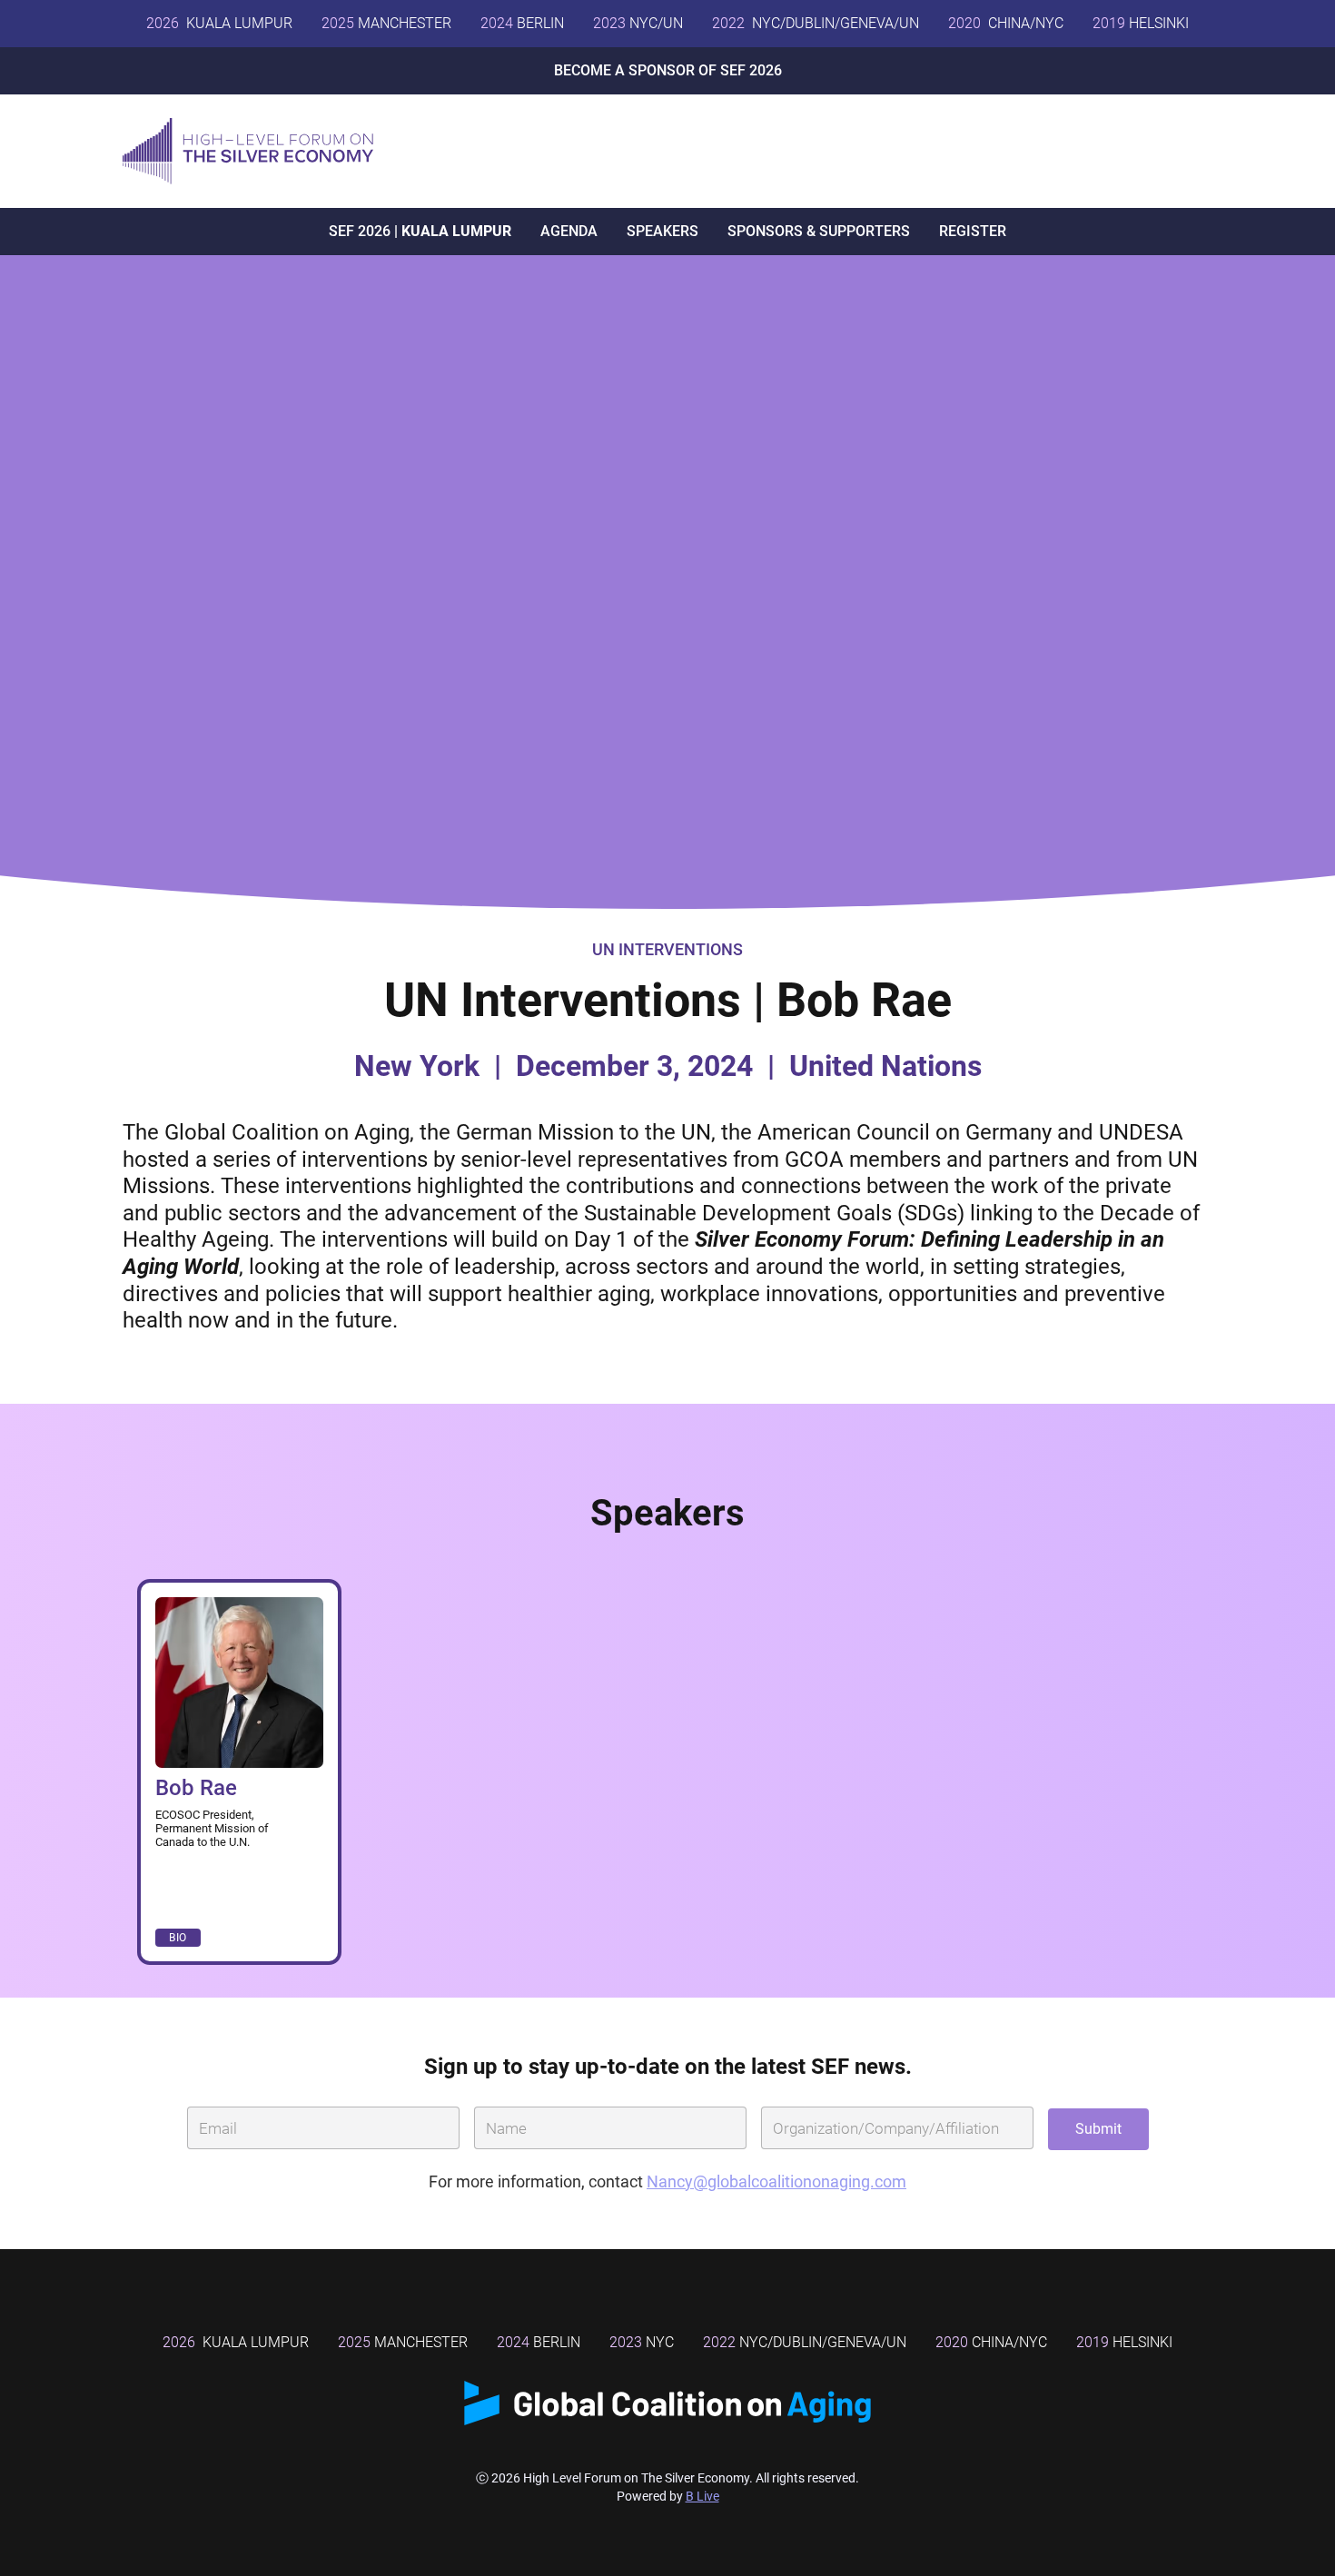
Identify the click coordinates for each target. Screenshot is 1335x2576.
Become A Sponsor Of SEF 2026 (668, 70)
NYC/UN (638, 23)
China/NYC (991, 2342)
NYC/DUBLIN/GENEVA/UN (816, 23)
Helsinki (1124, 2342)
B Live (702, 2496)
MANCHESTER (386, 23)
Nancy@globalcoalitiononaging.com (776, 2181)
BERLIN (522, 23)
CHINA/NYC (1006, 23)
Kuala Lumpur (219, 23)
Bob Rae (196, 1788)
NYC (642, 2342)
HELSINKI (1141, 23)
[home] (248, 151)
